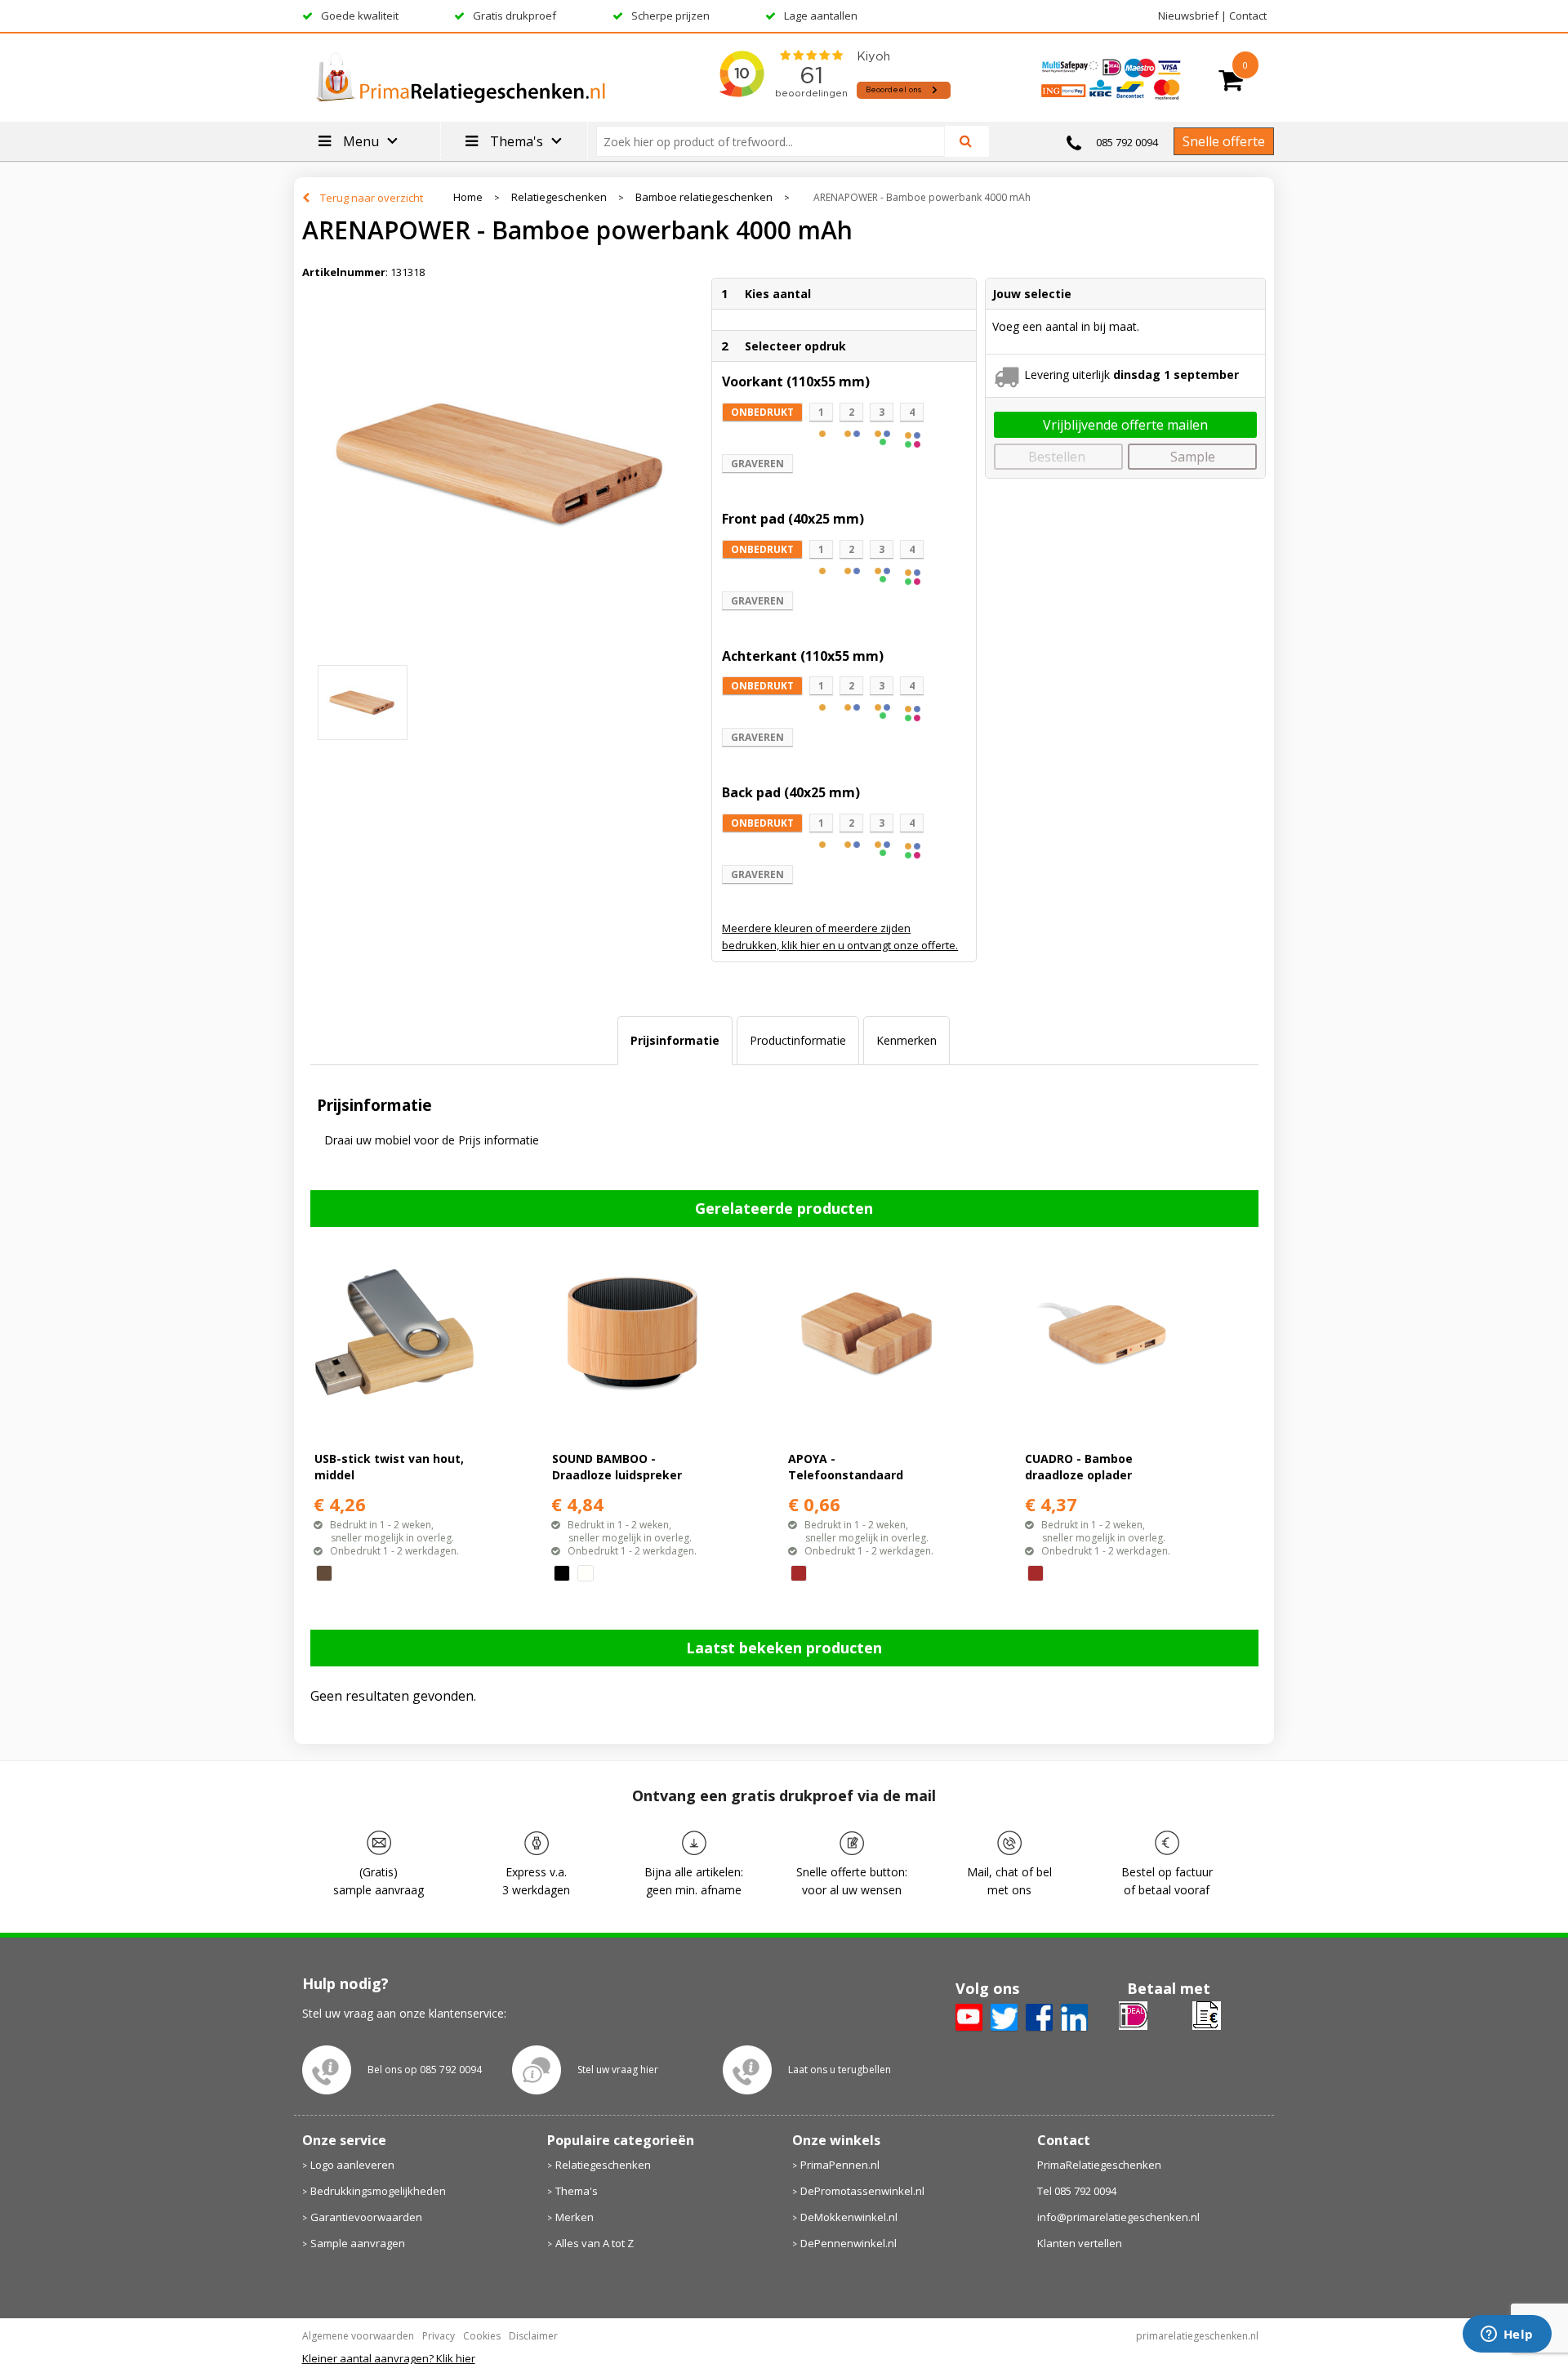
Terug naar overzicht (372, 198)
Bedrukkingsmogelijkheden (378, 2191)
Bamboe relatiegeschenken (704, 197)
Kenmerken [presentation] (906, 1040)
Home (468, 197)
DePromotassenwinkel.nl (862, 2191)
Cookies (482, 2336)
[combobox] (777, 141)
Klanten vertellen (1080, 2243)
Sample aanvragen (358, 2243)
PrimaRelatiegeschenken (1099, 2165)
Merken (575, 2217)
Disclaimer (533, 2336)
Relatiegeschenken (559, 197)
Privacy (439, 2336)
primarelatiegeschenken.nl (1197, 2336)
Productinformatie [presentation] (798, 1040)
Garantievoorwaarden (366, 2217)
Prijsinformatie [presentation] (675, 1040)
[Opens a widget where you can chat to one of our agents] (1507, 2335)
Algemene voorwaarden (358, 2336)
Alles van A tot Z (595, 2243)
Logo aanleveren (352, 2165)
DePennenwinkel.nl (849, 2243)
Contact (1248, 16)
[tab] (675, 1041)
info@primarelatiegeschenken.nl (1118, 2217)
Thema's (577, 2191)
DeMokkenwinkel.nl (849, 2217)
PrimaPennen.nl (840, 2165)
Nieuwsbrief (1188, 16)
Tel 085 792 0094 (1077, 2191)
